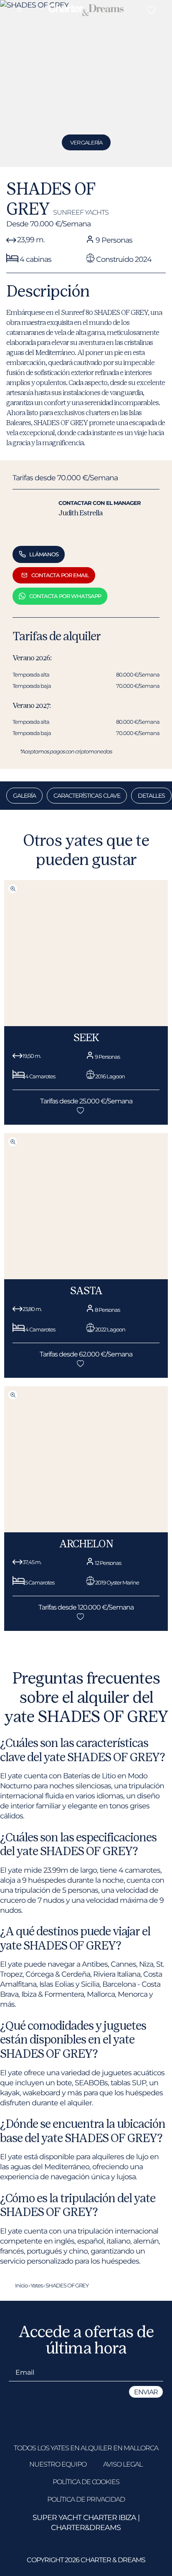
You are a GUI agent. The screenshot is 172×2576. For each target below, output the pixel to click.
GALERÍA (24, 796)
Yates (37, 2285)
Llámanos (44, 554)
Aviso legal (123, 2464)
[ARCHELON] (86, 1530)
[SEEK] (86, 1024)
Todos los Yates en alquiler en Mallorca (86, 2448)
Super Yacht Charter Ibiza (84, 2517)
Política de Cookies (86, 2482)
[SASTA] (86, 1277)
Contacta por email (60, 575)
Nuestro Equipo (58, 2464)
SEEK (86, 1038)
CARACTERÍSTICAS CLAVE (87, 796)
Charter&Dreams (86, 2527)
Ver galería (86, 142)
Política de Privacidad (86, 2499)
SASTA (86, 1291)
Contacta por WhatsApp (65, 596)
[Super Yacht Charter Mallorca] (86, 11)
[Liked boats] (151, 10)
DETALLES (151, 796)
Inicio (21, 2285)
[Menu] (19, 10)
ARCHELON (86, 1544)
